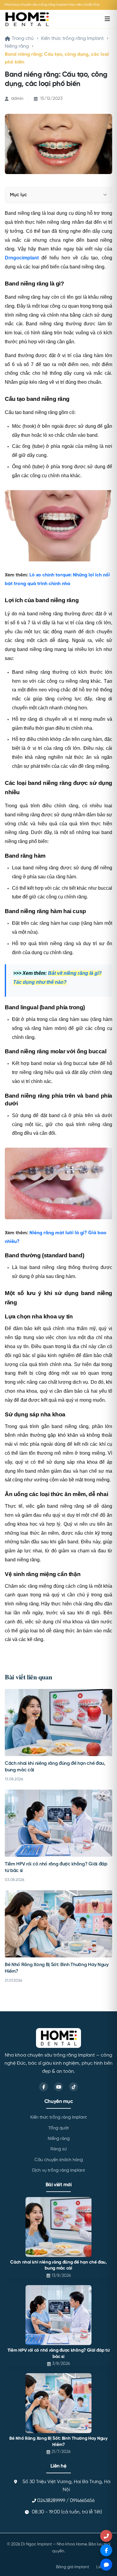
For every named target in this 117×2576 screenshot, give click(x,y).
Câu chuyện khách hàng (59, 2160)
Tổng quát (58, 2128)
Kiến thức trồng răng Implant (72, 39)
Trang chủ (23, 39)
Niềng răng (17, 46)
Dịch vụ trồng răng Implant (58, 2170)
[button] (105, 195)
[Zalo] (106, 2565)
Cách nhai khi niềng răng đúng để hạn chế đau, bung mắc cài (58, 2265)
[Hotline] (106, 2536)
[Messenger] (106, 2550)
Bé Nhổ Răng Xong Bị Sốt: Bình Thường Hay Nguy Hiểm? (58, 2442)
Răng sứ (58, 2149)
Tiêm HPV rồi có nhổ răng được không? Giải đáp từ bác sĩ (59, 2354)
